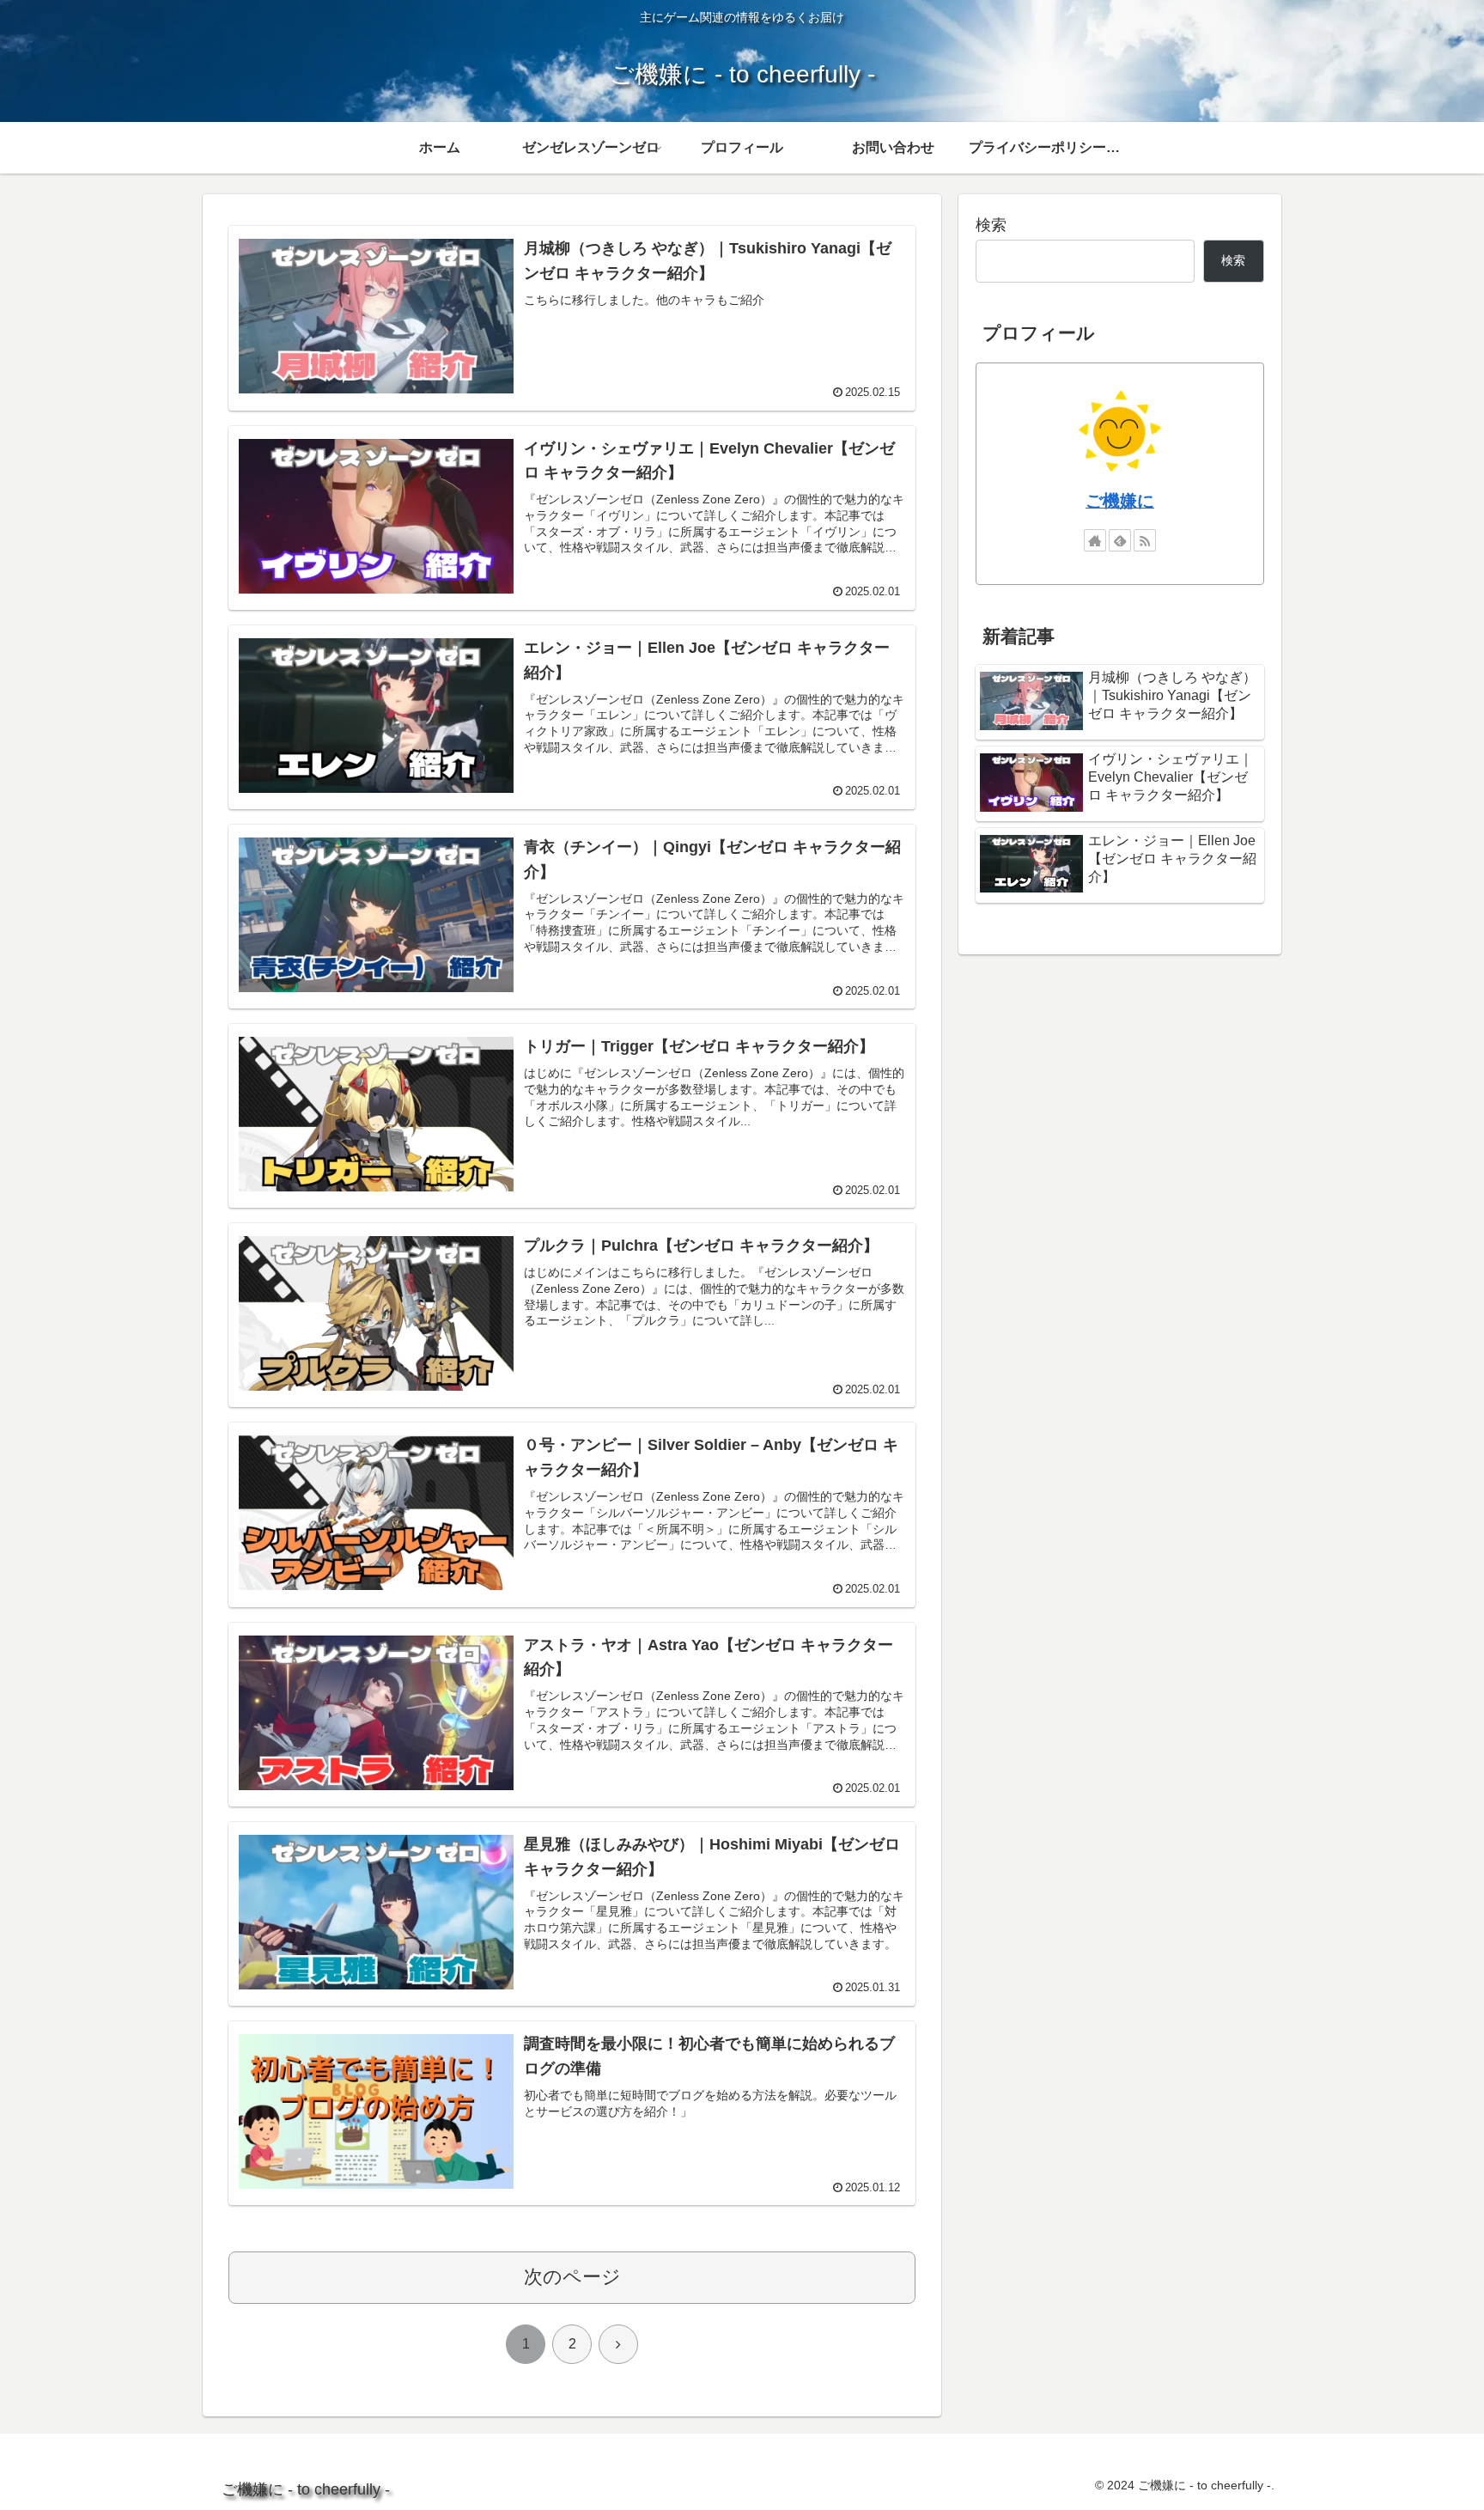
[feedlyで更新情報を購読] (1120, 540)
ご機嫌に (1120, 501)
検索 (991, 225)
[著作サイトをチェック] (1095, 540)
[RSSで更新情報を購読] (1145, 540)
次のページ (572, 2277)
